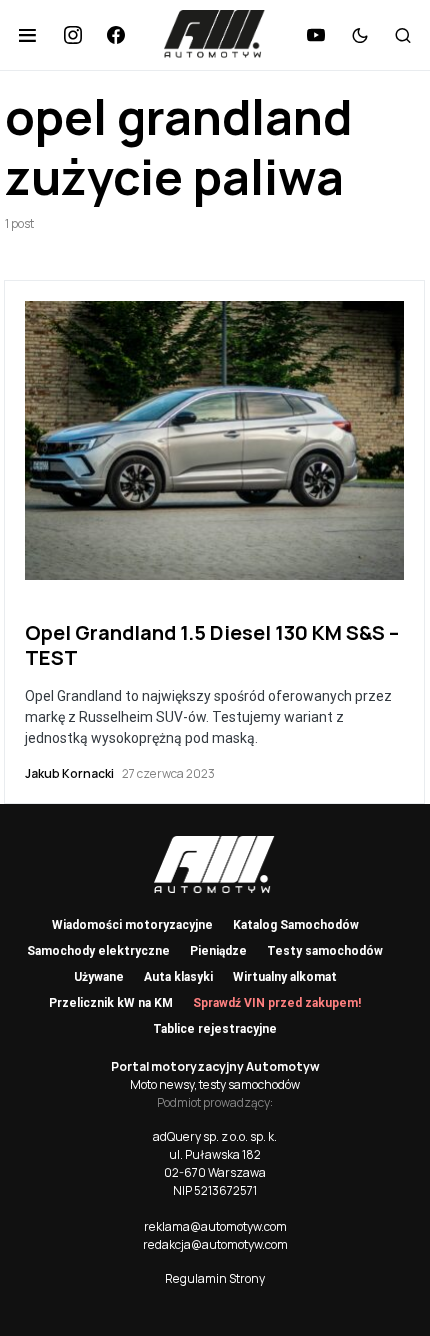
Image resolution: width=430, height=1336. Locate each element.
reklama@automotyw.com (215, 1226)
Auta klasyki (178, 977)
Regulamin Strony (215, 1278)
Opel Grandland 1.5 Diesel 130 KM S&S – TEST (212, 645)
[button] (27, 35)
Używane (99, 977)
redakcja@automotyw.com (215, 1244)
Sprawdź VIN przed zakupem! (277, 1003)
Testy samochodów (325, 951)
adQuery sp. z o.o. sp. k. (215, 1136)
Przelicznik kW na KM (111, 1003)
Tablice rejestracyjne (215, 1029)
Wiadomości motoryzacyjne (132, 925)
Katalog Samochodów (296, 925)
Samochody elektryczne (98, 951)
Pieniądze (218, 951)
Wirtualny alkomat (285, 977)
